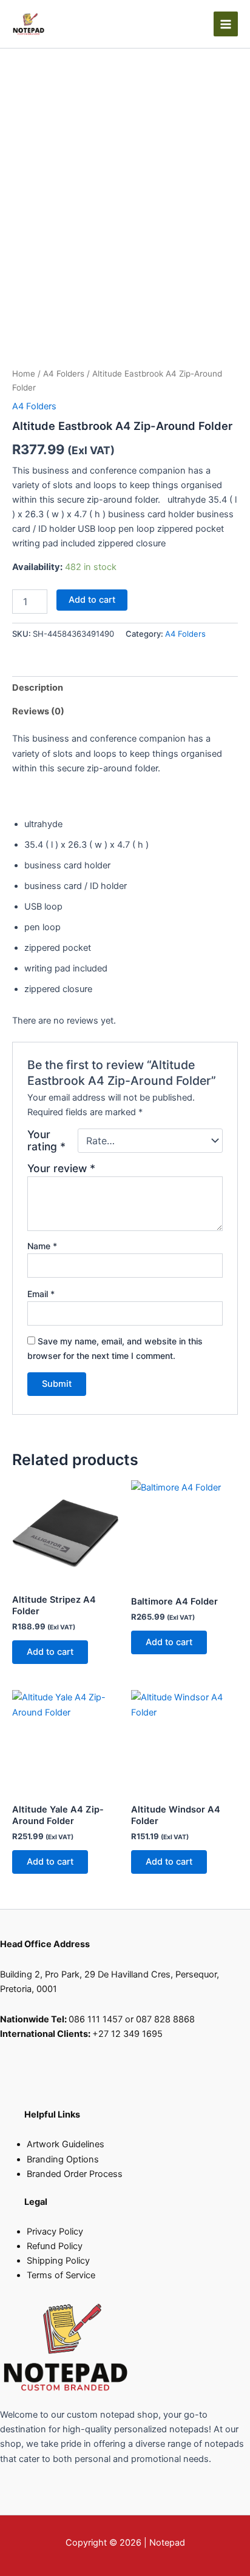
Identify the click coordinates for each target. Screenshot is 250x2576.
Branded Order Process (75, 2174)
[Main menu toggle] (226, 24)
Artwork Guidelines (66, 2144)
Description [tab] (38, 688)
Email (41, 1294)
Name (42, 1246)
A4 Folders (64, 374)
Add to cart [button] (50, 1652)
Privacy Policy (55, 2232)
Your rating (46, 1141)
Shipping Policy (58, 2261)
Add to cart (92, 600)
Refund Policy (55, 2246)
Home (24, 374)
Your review (61, 1168)
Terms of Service (61, 2275)
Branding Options (63, 2159)
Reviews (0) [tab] (38, 711)
